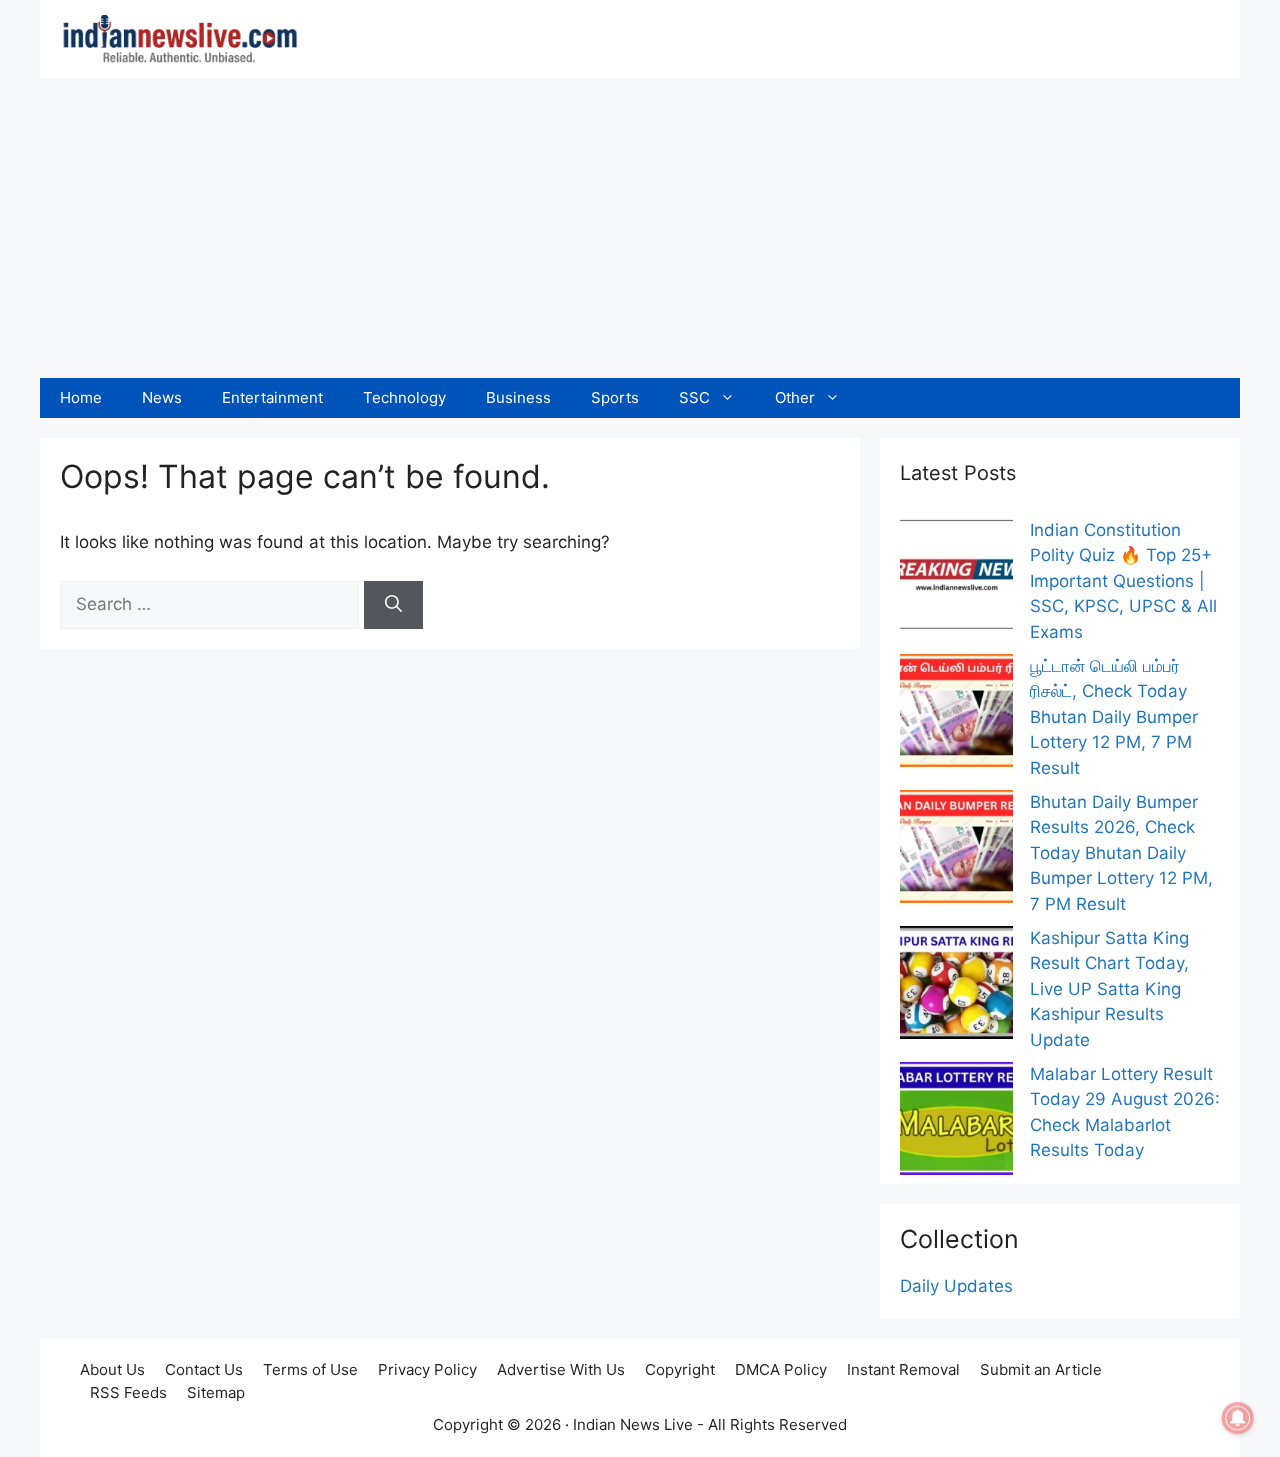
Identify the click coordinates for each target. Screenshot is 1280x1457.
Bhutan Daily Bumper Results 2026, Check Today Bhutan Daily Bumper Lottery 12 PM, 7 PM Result (1121, 853)
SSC (694, 397)
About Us (112, 1369)
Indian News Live (633, 1424)
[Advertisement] (640, 228)
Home (81, 397)
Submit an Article (1041, 1369)
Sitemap (216, 1392)
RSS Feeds (128, 1392)
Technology (404, 397)
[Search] (393, 605)
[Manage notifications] (1238, 1418)
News (162, 397)
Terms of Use (310, 1369)
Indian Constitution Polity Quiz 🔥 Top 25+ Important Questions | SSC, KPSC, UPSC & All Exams (1123, 581)
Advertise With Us (561, 1369)
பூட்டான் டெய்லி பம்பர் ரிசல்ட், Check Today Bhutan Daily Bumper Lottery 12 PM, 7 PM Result (1114, 717)
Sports (615, 397)
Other (795, 397)
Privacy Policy (427, 1369)
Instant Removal (903, 1369)
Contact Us (204, 1369)
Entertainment (272, 397)
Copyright (680, 1369)
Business (518, 397)
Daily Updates (956, 1286)
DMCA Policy (781, 1369)
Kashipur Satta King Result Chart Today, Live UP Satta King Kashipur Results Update (1109, 989)
